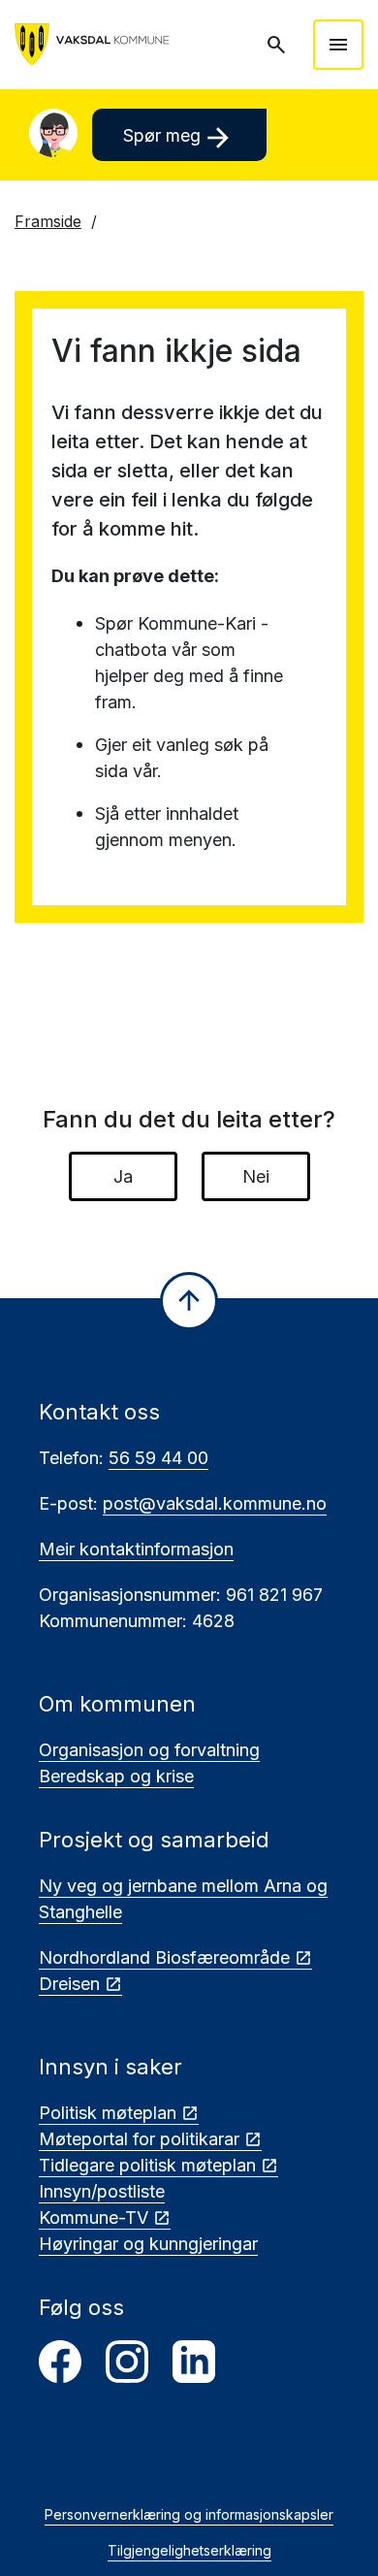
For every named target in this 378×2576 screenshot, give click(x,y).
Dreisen (69, 1984)
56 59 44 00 (158, 1458)
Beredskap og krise (116, 1776)
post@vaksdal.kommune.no (215, 1503)
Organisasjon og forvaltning (149, 1750)
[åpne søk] (278, 45)
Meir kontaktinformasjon (136, 1549)
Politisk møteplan (108, 2113)
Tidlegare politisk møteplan (147, 2165)
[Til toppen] (189, 1301)
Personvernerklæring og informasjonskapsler (189, 2514)
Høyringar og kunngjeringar (148, 2244)
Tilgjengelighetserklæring (189, 2550)
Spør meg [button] (179, 138)
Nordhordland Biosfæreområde (164, 1957)
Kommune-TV (94, 2217)
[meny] (338, 45)
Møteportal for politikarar (139, 2139)
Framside (48, 221)
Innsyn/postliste (102, 2191)
